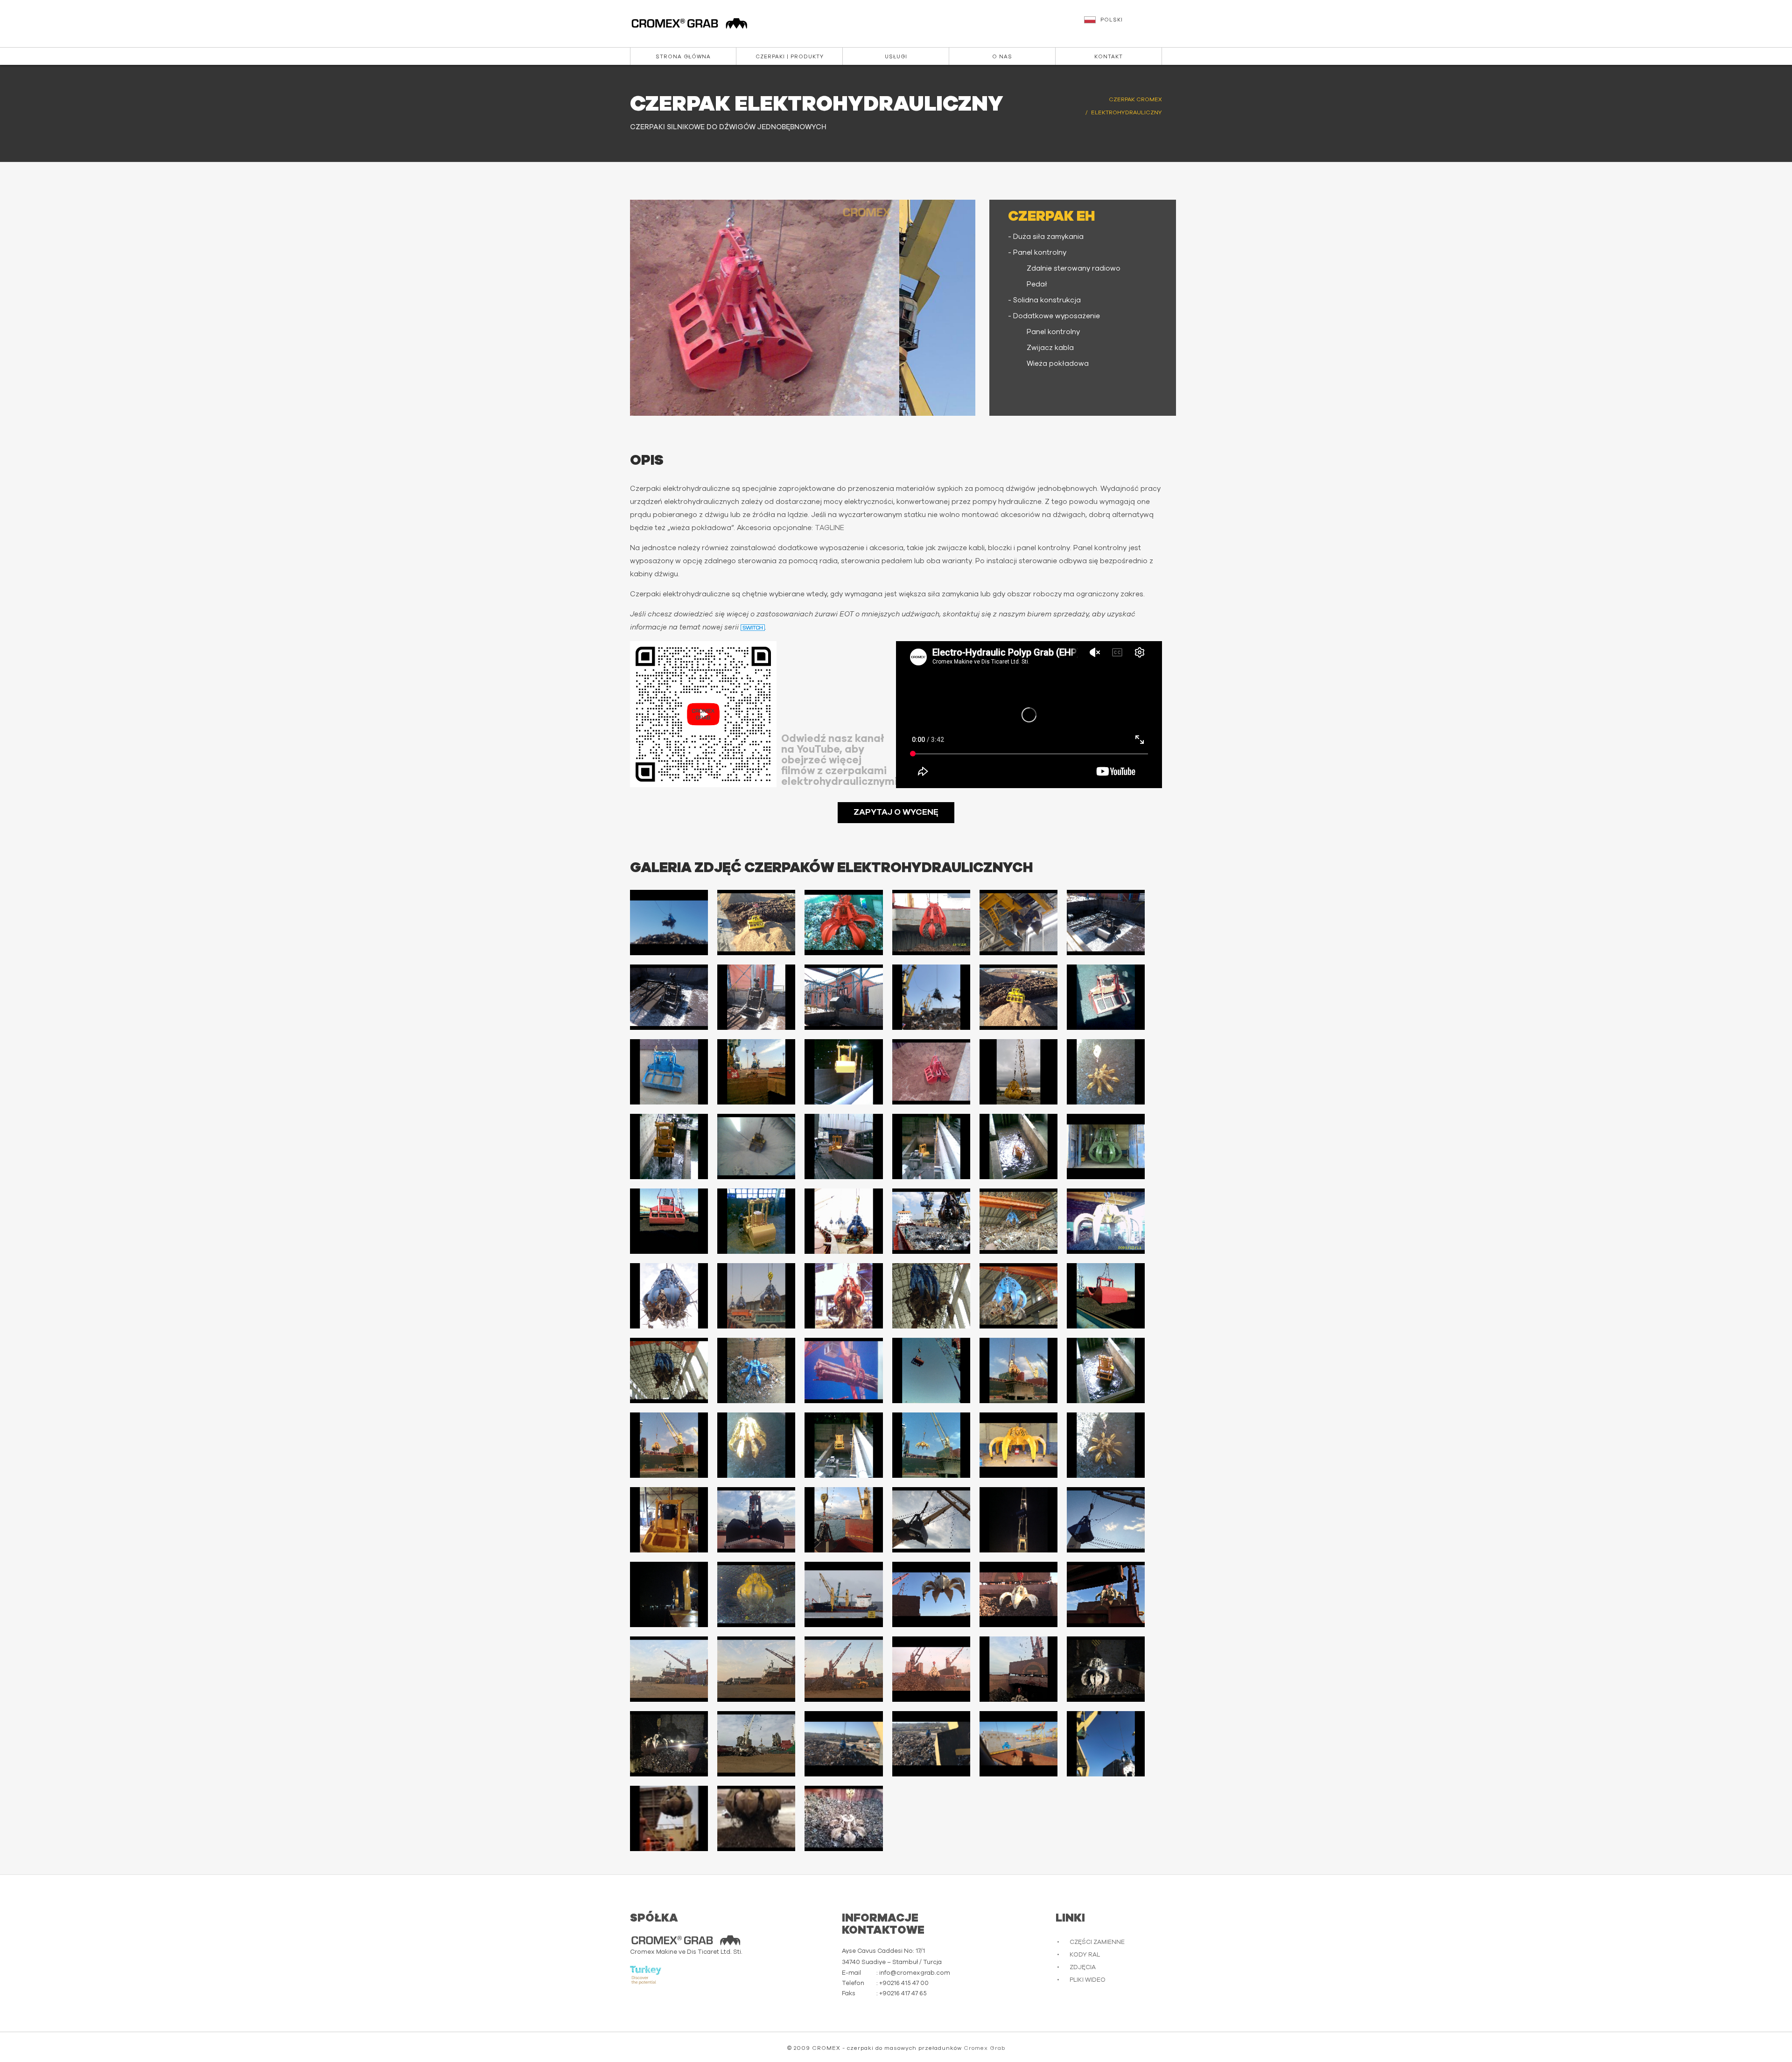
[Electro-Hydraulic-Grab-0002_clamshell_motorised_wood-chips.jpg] (756, 923)
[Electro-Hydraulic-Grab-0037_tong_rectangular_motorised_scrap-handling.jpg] (669, 1370)
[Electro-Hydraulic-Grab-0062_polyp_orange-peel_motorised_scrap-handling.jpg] (756, 1669)
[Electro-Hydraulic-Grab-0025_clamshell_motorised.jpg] (669, 1221)
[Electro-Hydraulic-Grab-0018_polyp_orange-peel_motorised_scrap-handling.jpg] (1106, 1072)
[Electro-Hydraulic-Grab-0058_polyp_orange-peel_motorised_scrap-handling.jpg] (931, 1594)
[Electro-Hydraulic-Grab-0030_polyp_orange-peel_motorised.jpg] (1106, 1221)
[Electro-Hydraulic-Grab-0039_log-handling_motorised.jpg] (843, 1370)
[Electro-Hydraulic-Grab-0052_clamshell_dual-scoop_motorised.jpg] (931, 1520)
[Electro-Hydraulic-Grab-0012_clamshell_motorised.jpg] (1106, 997)
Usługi (896, 57)
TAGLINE (829, 528)
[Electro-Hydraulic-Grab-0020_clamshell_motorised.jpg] (756, 1146)
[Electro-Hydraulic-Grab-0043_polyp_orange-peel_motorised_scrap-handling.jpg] (669, 1445)
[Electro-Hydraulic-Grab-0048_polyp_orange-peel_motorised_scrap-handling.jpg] (1106, 1445)
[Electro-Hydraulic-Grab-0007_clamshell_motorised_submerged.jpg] (669, 997)
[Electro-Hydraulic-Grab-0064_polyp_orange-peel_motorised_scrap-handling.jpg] (931, 1669)
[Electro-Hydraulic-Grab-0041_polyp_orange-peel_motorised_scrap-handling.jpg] (1018, 1370)
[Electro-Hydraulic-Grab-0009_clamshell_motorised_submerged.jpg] (843, 997)
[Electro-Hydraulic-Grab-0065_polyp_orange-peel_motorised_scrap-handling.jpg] (1018, 1669)
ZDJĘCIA (1083, 1968)
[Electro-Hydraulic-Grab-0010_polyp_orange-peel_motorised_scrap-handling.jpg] (931, 997)
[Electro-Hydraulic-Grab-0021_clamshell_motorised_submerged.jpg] (843, 1146)
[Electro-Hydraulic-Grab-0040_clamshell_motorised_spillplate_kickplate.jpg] (931, 1370)
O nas (1002, 57)
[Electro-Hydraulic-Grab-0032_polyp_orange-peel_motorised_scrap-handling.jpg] (756, 1296)
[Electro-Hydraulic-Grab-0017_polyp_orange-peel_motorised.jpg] (1018, 1072)
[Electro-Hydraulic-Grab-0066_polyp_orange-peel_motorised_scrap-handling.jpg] (1106, 1669)
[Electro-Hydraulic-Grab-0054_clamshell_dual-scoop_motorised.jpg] (1106, 1520)
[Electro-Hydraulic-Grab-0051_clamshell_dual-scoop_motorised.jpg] (843, 1520)
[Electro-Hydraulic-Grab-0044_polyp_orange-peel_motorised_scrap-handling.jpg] (756, 1445)
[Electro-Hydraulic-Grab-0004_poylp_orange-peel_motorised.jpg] (931, 923)
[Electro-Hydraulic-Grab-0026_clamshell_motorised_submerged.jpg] (756, 1221)
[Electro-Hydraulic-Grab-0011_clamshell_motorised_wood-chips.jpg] (1018, 997)
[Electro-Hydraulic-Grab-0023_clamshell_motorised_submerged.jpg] (1018, 1146)
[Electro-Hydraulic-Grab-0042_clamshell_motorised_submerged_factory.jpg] (1106, 1370)
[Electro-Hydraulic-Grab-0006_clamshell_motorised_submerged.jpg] (1106, 923)
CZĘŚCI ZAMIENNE (1097, 1942)
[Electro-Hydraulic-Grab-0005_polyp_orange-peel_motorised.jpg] (1018, 923)
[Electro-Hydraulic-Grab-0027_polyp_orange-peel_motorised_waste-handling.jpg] (843, 1221)
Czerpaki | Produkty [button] (790, 57)
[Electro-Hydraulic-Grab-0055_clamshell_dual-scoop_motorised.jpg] (669, 1594)
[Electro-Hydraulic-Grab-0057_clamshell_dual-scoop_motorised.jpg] (843, 1594)
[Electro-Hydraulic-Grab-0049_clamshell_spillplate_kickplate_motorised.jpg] (669, 1520)
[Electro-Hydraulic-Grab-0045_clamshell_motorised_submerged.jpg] (843, 1445)
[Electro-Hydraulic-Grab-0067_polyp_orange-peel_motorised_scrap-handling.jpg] (669, 1744)
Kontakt (1109, 57)
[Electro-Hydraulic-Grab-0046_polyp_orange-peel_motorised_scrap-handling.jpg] (931, 1445)
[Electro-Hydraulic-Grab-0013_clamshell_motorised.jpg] (669, 1072)
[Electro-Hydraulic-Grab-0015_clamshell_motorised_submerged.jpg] (843, 1072)
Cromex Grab (984, 2048)
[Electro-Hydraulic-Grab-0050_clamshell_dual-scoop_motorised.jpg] (756, 1520)
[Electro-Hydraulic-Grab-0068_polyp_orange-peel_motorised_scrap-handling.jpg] (756, 1744)
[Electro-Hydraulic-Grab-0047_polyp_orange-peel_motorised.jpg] (1018, 1445)
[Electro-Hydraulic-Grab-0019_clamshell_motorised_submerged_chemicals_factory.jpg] (669, 1146)
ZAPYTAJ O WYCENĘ (896, 812)
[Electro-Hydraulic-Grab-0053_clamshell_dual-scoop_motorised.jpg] (1018, 1520)
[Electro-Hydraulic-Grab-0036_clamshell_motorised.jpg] (1106, 1296)
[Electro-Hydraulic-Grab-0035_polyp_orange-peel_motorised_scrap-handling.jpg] (1018, 1296)
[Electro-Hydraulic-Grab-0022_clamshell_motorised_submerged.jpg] (931, 1146)
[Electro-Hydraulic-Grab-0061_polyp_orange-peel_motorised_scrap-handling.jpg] (669, 1669)
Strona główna (683, 57)
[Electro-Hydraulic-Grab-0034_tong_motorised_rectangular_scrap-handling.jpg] (931, 1296)
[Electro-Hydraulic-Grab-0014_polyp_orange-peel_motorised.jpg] (756, 1072)
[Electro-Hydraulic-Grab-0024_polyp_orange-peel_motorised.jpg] (1106, 1146)
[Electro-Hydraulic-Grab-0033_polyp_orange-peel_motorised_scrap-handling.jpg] (843, 1296)
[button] (1124, 24)
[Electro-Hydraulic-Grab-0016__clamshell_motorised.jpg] (931, 1072)
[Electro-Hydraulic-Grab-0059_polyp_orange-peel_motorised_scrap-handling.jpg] (1018, 1594)
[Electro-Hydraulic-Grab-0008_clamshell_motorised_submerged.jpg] (756, 997)
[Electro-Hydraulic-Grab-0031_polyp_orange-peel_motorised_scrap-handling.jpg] (669, 1296)
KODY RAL (1085, 1955)
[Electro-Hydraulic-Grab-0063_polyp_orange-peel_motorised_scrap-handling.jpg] (843, 1669)
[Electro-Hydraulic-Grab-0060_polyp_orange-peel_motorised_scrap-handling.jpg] (1106, 1594)
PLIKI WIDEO (1088, 1980)
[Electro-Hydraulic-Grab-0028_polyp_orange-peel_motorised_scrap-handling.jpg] (931, 1221)
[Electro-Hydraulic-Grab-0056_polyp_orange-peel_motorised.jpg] (756, 1594)
